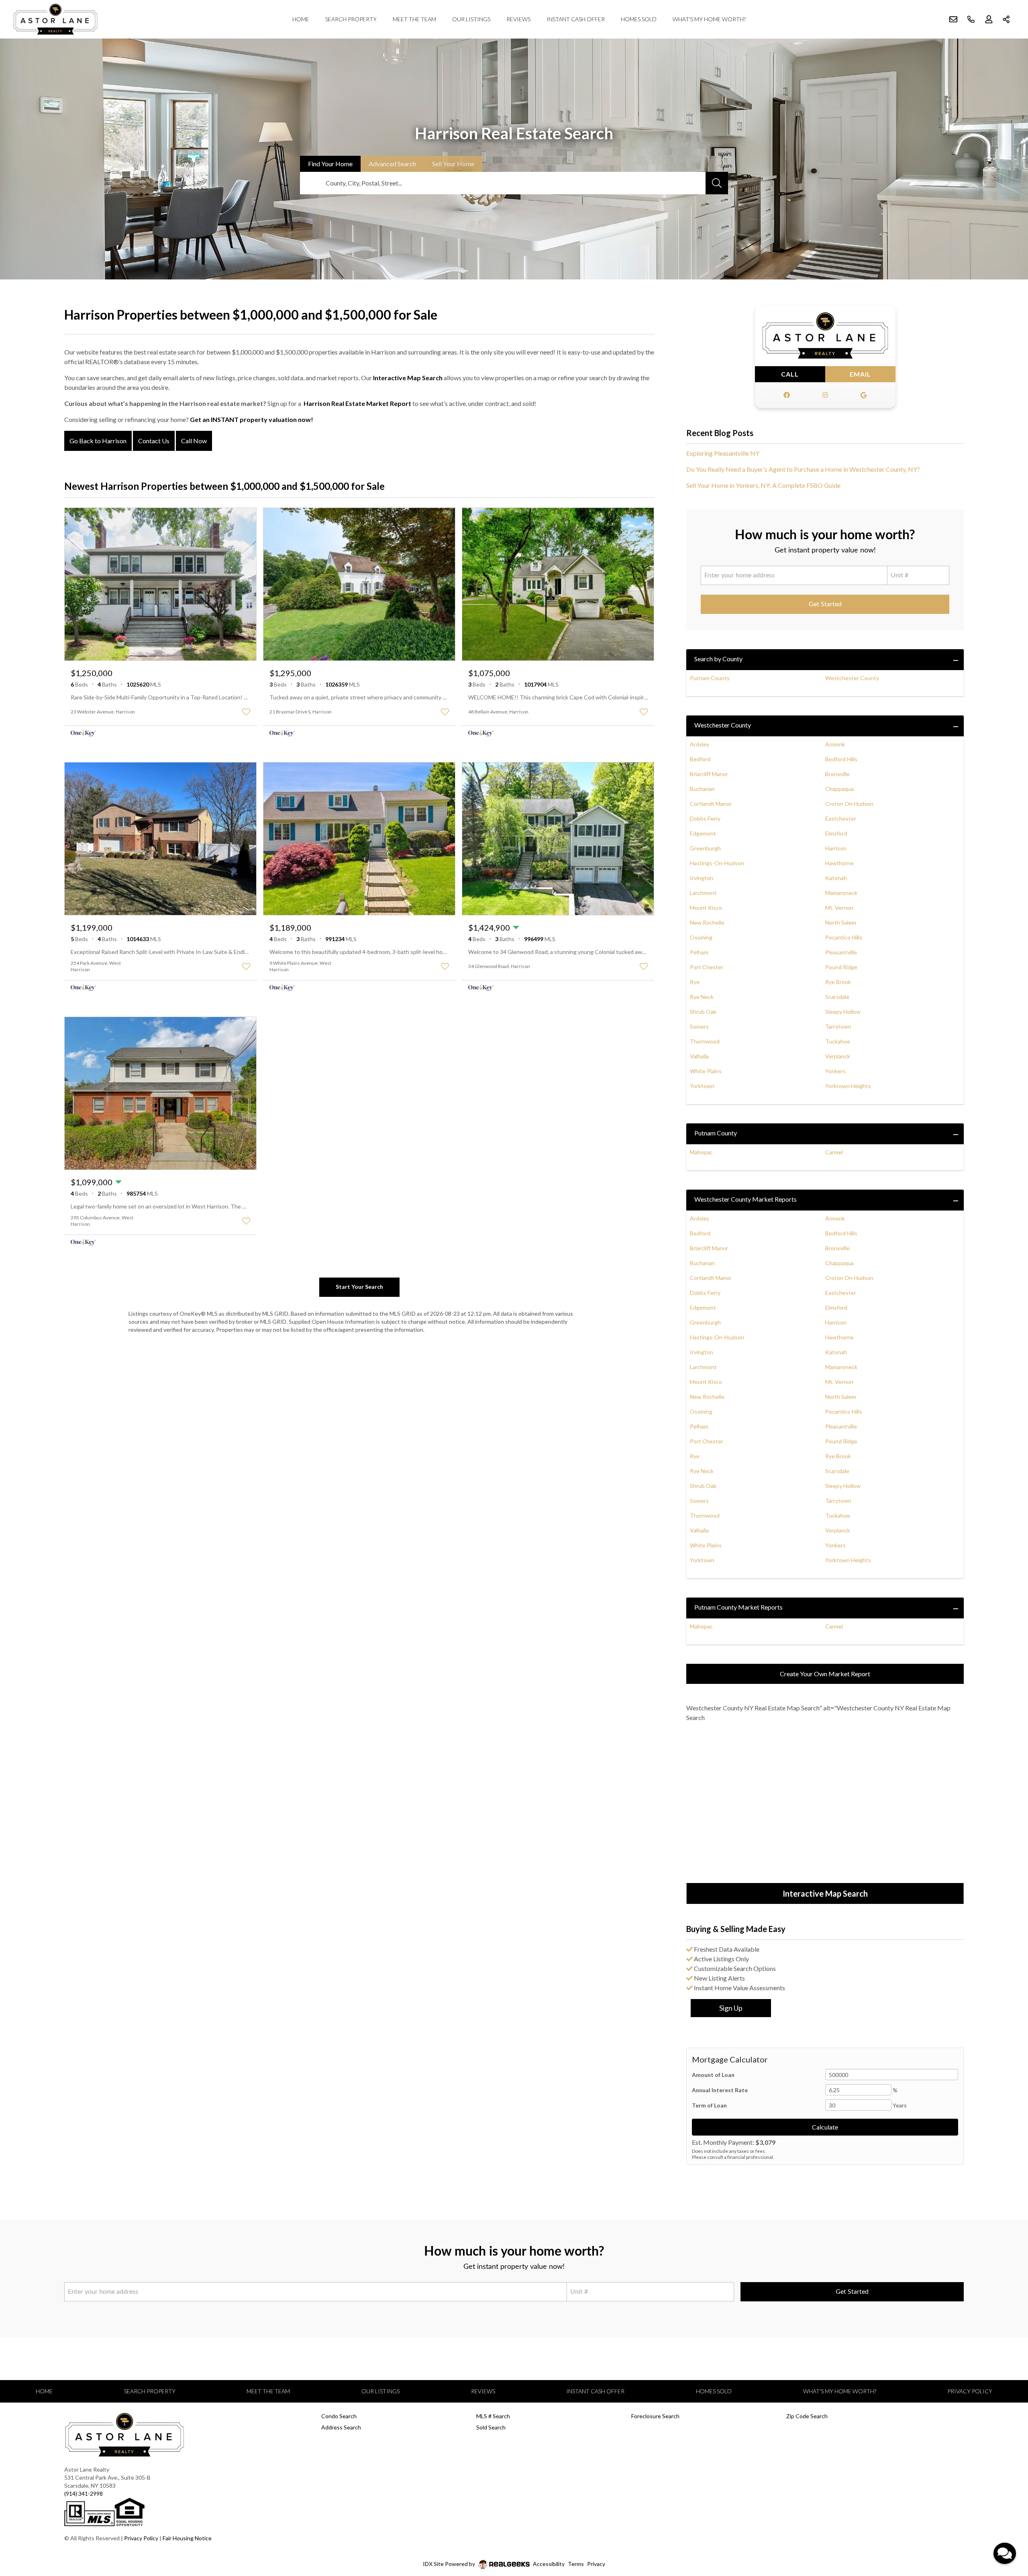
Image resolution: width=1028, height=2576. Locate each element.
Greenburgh (705, 848)
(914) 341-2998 (84, 2493)
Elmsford (836, 833)
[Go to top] (1006, 2532)
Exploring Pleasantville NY (723, 453)
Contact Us (154, 441)
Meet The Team (414, 19)
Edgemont (703, 833)
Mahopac (701, 1152)
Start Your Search (359, 1287)
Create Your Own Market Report (825, 1674)
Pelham (699, 952)
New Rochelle (707, 922)
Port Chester (707, 967)
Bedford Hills (841, 759)
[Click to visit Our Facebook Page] (787, 395)
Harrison (836, 848)
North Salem (841, 922)
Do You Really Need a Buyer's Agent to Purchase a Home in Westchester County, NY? (803, 469)
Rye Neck (702, 997)
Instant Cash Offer (576, 19)
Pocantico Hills (844, 937)
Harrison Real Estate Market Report (357, 403)
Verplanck (838, 1056)
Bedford (700, 759)
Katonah (836, 878)
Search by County (718, 659)
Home (301, 19)
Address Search (341, 2427)
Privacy (596, 2564)
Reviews (518, 19)
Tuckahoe (838, 1041)
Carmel (834, 1152)
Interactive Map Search (408, 378)
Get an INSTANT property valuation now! (252, 419)
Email (860, 374)
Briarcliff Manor (709, 774)
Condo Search (339, 2416)
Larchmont (703, 893)
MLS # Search (493, 2416)
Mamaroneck (841, 893)
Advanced (392, 164)
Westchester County (852, 678)
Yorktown (702, 1086)
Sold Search (491, 2427)
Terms (576, 2564)
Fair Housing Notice (187, 2538)
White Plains (706, 1071)
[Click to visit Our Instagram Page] (825, 395)
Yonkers (835, 1071)
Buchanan (702, 789)
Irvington (702, 878)
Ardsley (700, 744)
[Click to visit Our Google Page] (863, 395)
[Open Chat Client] (1005, 2553)
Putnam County (710, 678)
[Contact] (1006, 2514)
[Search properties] (717, 183)
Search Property (351, 19)
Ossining (701, 937)
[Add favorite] (246, 712)
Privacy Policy (970, 2391)
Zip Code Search (807, 2416)
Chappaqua (839, 789)
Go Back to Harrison (98, 441)
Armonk (835, 744)
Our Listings (471, 19)
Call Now (194, 441)
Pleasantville (841, 952)
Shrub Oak (703, 1012)
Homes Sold (639, 19)
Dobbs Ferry (705, 818)
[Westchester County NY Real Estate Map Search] (825, 1804)
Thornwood (705, 1041)
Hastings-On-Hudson (717, 863)
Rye (695, 982)
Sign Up (731, 2008)
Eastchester (841, 818)
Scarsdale (837, 997)
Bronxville (837, 774)
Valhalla (699, 1056)
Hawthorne (839, 863)
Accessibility (549, 2564)
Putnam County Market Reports (738, 1607)
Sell (453, 164)
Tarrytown (838, 1026)
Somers (699, 1026)
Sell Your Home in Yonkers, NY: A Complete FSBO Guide (763, 485)
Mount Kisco (706, 908)
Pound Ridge (841, 967)
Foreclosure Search (655, 2416)
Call (790, 374)
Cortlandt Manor (711, 804)
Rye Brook (838, 982)
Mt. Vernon (839, 908)
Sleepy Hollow (843, 1012)
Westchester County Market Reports (746, 1199)
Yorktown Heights (848, 1086)
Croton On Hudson (849, 804)
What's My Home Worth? (709, 19)
